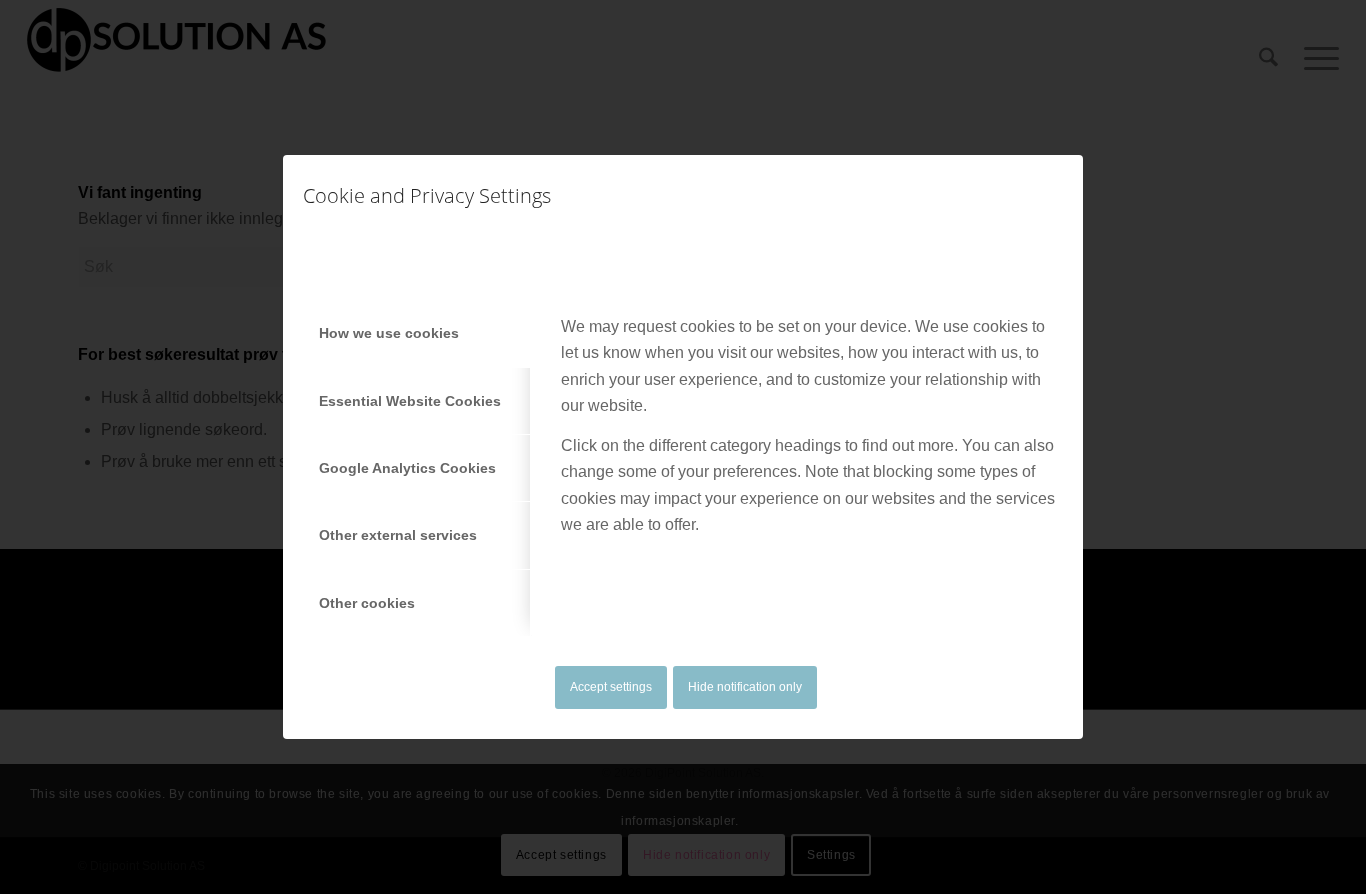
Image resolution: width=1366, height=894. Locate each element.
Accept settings (611, 687)
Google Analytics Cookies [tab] (407, 468)
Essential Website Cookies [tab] (410, 401)
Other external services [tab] (398, 535)
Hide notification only (745, 687)
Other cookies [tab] (367, 603)
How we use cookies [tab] (389, 333)
